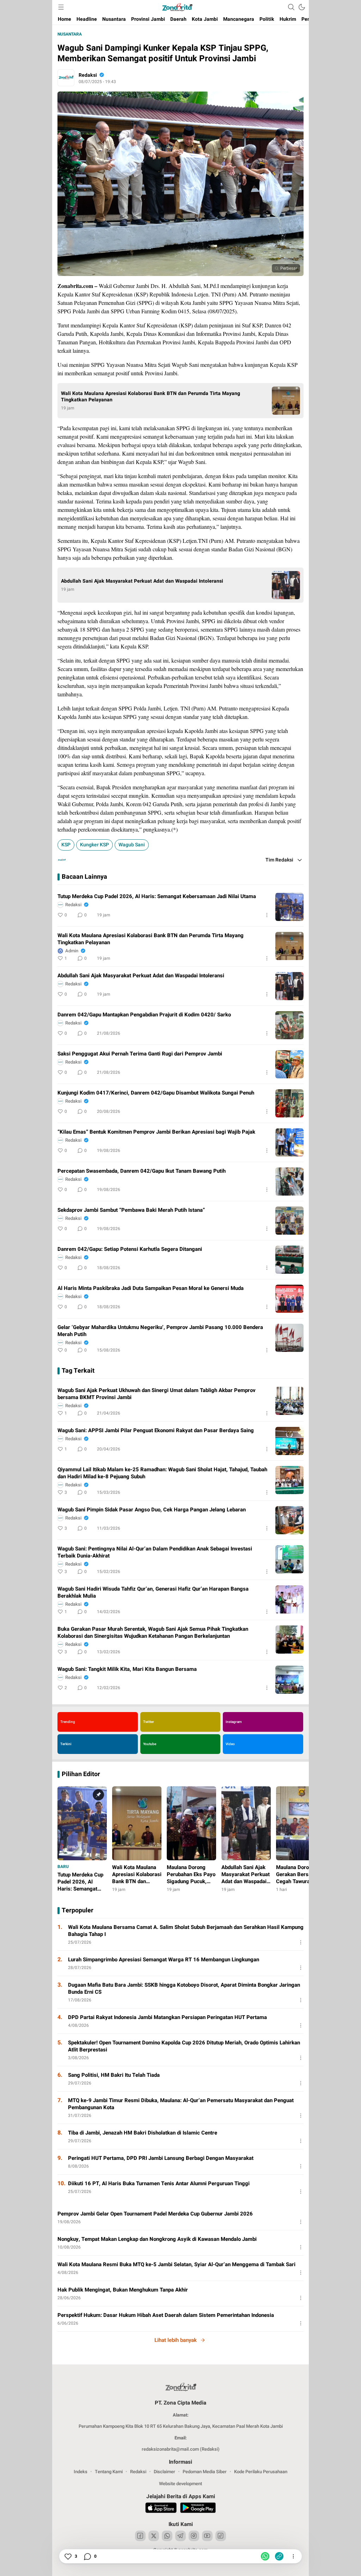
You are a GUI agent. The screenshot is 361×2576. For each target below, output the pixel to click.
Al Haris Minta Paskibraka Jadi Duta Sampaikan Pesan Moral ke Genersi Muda (151, 1288)
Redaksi (88, 75)
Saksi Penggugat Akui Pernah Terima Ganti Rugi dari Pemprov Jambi (140, 1054)
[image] (289, 907)
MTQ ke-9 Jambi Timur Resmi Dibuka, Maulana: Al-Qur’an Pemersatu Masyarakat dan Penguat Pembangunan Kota (181, 2104)
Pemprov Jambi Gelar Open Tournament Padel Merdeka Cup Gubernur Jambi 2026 (155, 2214)
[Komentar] (87, 2556)
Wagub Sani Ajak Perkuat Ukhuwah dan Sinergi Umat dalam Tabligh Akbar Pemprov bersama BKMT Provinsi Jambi (157, 1394)
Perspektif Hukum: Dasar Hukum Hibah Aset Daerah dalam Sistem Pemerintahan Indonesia (166, 2315)
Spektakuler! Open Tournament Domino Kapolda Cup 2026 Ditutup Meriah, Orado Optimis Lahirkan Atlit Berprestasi (184, 2046)
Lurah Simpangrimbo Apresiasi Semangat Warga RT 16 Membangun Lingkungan (164, 1960)
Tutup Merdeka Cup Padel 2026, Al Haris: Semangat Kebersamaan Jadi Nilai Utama (157, 896)
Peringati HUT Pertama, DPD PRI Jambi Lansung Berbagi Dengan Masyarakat (161, 2158)
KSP (66, 845)
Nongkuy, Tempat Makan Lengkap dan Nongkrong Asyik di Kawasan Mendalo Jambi (157, 2239)
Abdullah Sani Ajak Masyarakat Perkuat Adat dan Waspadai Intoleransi (142, 581)
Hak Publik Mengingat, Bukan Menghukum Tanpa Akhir (123, 2290)
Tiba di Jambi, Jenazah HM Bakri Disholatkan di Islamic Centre (143, 2133)
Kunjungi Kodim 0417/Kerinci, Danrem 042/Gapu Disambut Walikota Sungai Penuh (156, 1093)
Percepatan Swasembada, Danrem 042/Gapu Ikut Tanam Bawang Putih (142, 1171)
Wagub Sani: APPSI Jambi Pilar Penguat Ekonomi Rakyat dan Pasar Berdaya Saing (156, 1430)
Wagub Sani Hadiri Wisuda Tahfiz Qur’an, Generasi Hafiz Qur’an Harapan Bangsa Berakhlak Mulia (153, 1592)
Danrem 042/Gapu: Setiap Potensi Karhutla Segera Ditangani (130, 1249)
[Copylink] (279, 2556)
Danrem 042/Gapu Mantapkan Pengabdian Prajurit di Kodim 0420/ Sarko (144, 1015)
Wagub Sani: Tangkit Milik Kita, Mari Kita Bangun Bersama (127, 1669)
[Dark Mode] (302, 7)
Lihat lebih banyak (176, 2340)
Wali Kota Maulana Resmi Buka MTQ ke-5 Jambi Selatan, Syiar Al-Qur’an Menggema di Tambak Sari (176, 2264)
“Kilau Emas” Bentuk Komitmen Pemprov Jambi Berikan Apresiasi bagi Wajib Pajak (156, 1132)
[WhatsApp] (265, 2556)
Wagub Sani (132, 845)
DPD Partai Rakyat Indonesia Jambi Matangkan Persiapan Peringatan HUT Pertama (167, 2017)
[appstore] (161, 2509)
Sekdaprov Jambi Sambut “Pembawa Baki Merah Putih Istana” (131, 1210)
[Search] (291, 7)
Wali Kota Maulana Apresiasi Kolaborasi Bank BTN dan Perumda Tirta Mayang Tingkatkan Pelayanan (151, 397)
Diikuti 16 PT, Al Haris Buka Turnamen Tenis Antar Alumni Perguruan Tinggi (159, 2183)
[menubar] (61, 7)
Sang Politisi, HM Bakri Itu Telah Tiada (114, 2075)
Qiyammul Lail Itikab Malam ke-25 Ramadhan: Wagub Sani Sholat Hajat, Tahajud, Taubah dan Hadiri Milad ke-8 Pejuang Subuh (162, 1473)
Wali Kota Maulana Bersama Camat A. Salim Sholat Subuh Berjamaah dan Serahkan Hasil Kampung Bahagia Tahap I (186, 1931)
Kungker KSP (94, 845)
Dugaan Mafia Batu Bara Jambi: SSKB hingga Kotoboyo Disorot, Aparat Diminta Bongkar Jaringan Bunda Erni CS (184, 1988)
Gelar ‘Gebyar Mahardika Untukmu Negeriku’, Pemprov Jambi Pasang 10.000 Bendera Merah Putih (160, 1331)
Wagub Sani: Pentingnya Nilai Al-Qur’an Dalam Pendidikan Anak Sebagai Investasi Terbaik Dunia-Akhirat (155, 1552)
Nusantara (70, 34)
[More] (267, 915)
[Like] (68, 2556)
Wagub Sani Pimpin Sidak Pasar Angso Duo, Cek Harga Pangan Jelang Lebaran (152, 1510)
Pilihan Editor (81, 1774)
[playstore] (198, 2509)
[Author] (66, 78)
